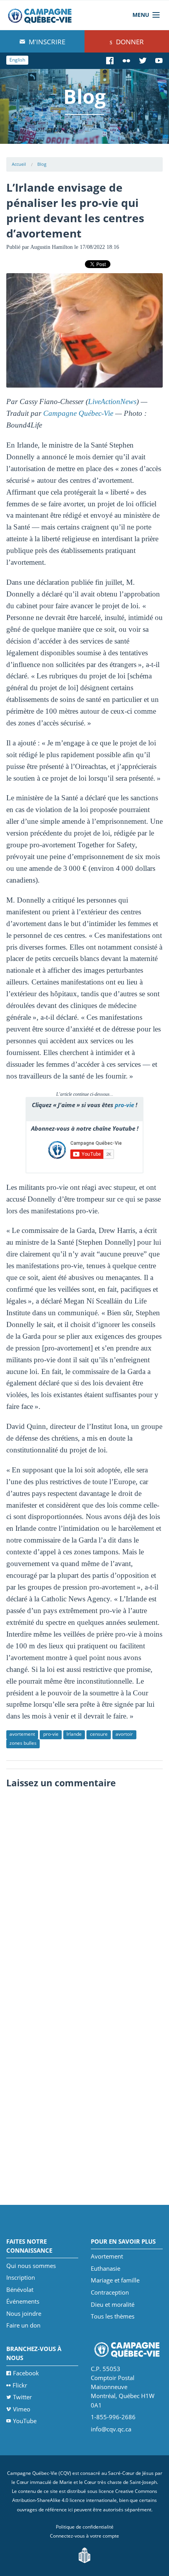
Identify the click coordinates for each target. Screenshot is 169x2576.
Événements (23, 2301)
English (17, 60)
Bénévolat (20, 2290)
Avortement (107, 2256)
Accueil (19, 164)
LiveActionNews (112, 402)
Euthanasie (106, 2268)
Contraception (110, 2292)
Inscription (21, 2277)
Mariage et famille (115, 2280)
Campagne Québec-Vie (78, 413)
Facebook (26, 2373)
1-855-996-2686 (113, 2417)
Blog (42, 164)
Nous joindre (24, 2313)
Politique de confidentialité (85, 2527)
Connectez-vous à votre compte (84, 2536)
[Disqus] (85, 1891)
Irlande (74, 1734)
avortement (22, 1734)
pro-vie (124, 1105)
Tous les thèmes (113, 2316)
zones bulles (23, 1743)
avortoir (124, 1734)
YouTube (25, 2421)
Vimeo (22, 2409)
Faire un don (23, 2325)
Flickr (20, 2385)
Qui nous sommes (31, 2266)
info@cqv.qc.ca (111, 2429)
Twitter (22, 2397)
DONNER (129, 42)
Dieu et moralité (113, 2304)
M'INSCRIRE (46, 42)
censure (99, 1734)
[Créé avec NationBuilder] (84, 2555)
